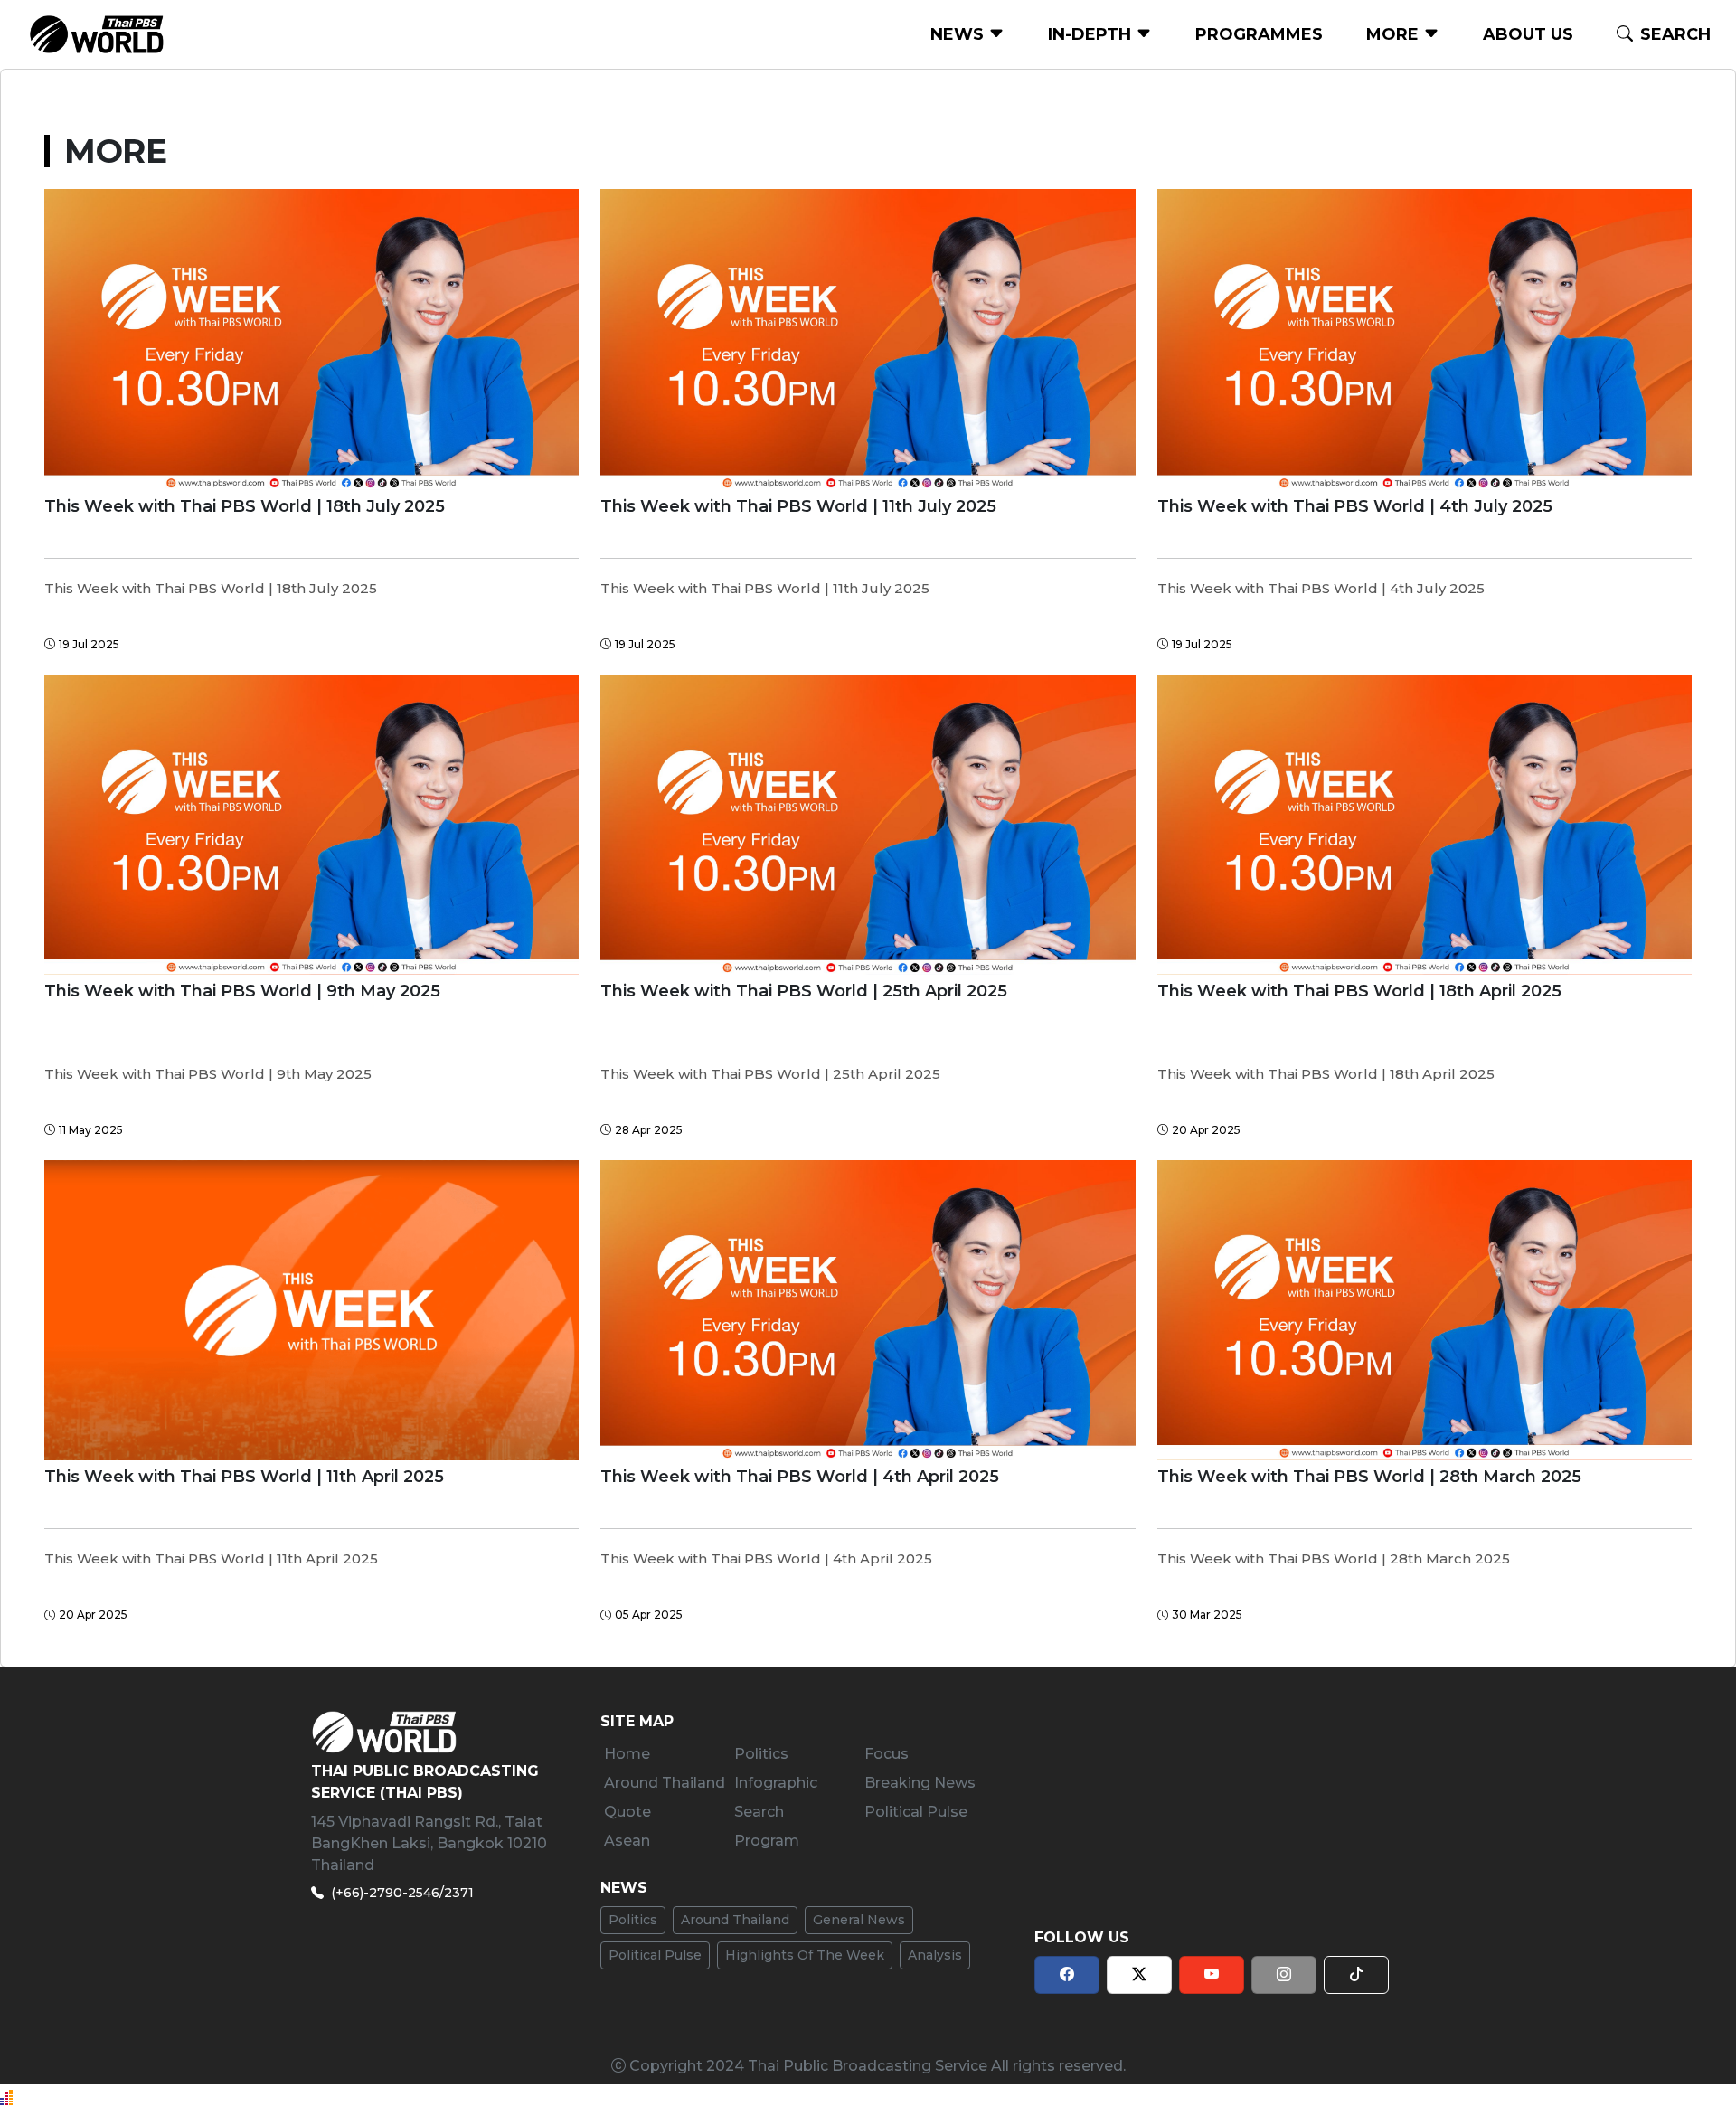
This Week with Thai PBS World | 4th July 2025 (1355, 507)
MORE (1395, 34)
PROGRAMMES (1259, 34)
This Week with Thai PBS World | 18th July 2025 (245, 507)
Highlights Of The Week (805, 1955)
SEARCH (1675, 34)
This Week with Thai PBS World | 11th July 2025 (798, 507)
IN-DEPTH (1092, 34)
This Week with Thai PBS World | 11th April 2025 (244, 1477)
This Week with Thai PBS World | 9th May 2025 (242, 992)
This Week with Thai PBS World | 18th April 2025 (1359, 992)
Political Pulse (655, 1955)
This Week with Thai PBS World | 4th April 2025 (800, 1477)
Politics (633, 1920)
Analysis (935, 1955)
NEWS (959, 34)
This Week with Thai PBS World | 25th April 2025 (804, 992)
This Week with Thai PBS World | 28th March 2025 (1369, 1477)
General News (859, 1920)
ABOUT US (1528, 34)
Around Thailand (735, 1920)
